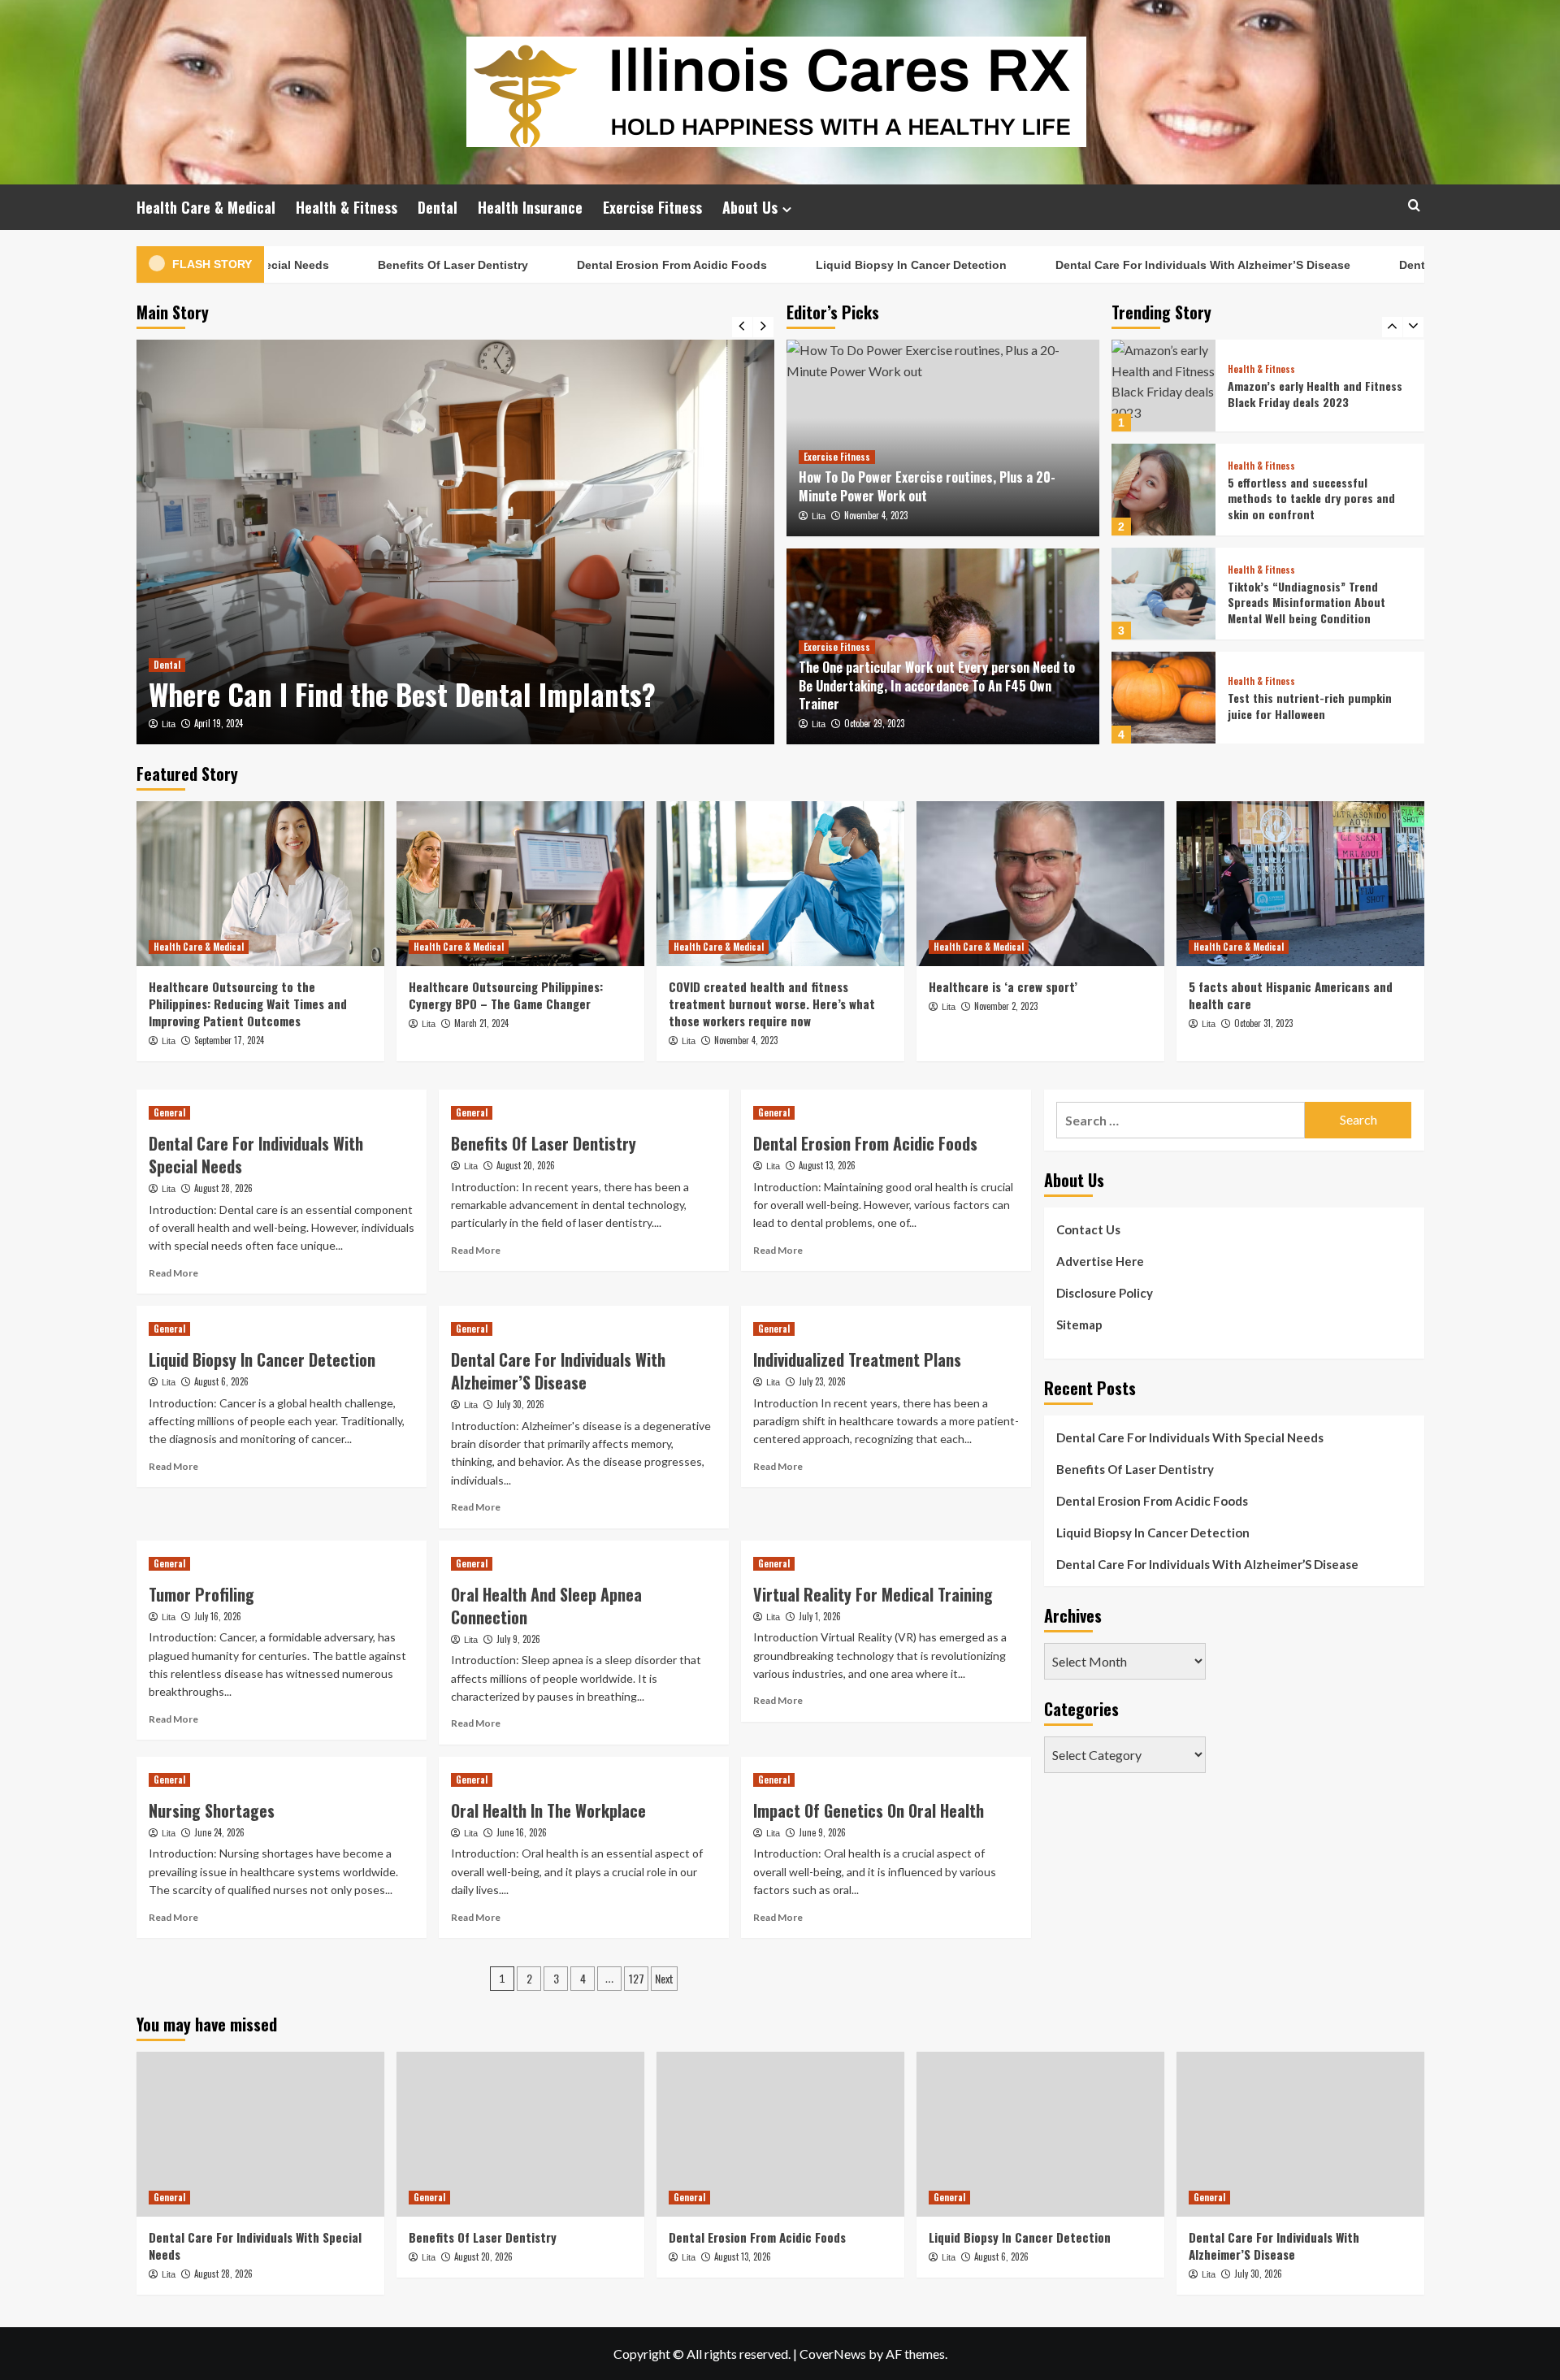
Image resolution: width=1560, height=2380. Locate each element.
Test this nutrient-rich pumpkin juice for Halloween (1310, 706)
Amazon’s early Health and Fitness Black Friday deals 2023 (1315, 394)
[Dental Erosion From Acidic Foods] (780, 2134)
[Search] (1414, 205)
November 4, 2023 (876, 515)
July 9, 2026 (518, 1639)
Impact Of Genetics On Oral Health (869, 1810)
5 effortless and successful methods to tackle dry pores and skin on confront (1311, 498)
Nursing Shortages (212, 1810)
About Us (750, 207)
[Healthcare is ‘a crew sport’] (1040, 884)
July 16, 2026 (218, 1616)
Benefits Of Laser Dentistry (394, 265)
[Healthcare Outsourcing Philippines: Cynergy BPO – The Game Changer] (520, 884)
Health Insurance (530, 207)
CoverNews (833, 2354)
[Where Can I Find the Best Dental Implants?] (455, 542)
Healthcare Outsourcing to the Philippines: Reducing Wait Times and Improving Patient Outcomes (248, 1004)
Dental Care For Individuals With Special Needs (256, 1155)
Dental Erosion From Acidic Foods (613, 265)
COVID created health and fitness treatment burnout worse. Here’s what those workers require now (772, 1004)
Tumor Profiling (201, 1594)
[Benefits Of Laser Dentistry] (520, 2134)
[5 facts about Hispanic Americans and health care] (1300, 884)
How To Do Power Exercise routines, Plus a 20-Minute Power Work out (927, 486)
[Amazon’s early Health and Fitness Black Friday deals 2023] (1163, 386)
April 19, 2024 (219, 723)
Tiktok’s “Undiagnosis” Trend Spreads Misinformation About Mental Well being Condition (1306, 602)
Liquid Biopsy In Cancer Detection (852, 265)
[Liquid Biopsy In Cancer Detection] (1040, 2134)
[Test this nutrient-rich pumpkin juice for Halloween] (1163, 698)
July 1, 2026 (820, 1616)
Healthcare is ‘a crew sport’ (1003, 986)
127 (637, 1978)
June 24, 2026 (219, 1832)
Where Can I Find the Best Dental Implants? (402, 694)
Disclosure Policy (1105, 1293)
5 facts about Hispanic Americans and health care (1291, 995)
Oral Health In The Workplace (548, 1810)
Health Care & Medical (206, 207)
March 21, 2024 (481, 1023)
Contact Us (1088, 1229)
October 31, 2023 (1263, 1023)
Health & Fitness (347, 207)
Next (664, 1978)
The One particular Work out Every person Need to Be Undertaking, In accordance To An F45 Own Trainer (937, 685)
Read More (173, 1273)
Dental (438, 207)
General (169, 1112)
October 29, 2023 (874, 723)
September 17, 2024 (229, 1040)
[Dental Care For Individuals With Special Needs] (260, 2134)
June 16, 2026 (522, 1832)
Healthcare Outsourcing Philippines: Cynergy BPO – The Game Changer (506, 995)
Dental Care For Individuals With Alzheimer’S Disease (1144, 265)
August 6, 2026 (221, 1381)
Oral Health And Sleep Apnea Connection (546, 1606)
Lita (169, 724)
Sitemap (1079, 1324)
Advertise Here (1100, 1261)
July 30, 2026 (520, 1404)
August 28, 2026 (223, 1188)
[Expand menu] (787, 209)
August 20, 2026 (526, 1165)
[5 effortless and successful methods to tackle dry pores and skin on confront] (1163, 490)
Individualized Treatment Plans (857, 1359)
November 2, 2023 (1006, 1006)
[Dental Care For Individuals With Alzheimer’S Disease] (1300, 2134)
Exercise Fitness (652, 207)
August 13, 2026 (827, 1165)
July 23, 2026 (822, 1381)
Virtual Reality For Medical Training (873, 1594)
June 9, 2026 (822, 1832)
